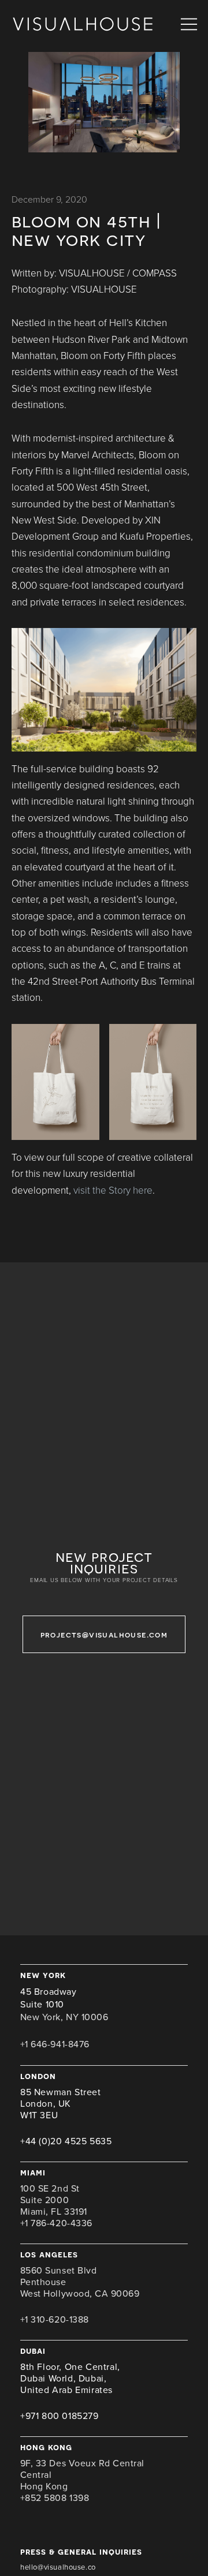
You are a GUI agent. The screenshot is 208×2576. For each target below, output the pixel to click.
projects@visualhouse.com (104, 1634)
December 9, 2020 (49, 200)
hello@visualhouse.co (58, 2567)
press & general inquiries (81, 2551)
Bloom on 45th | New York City (86, 230)
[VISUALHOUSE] (83, 25)
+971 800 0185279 (60, 2416)
